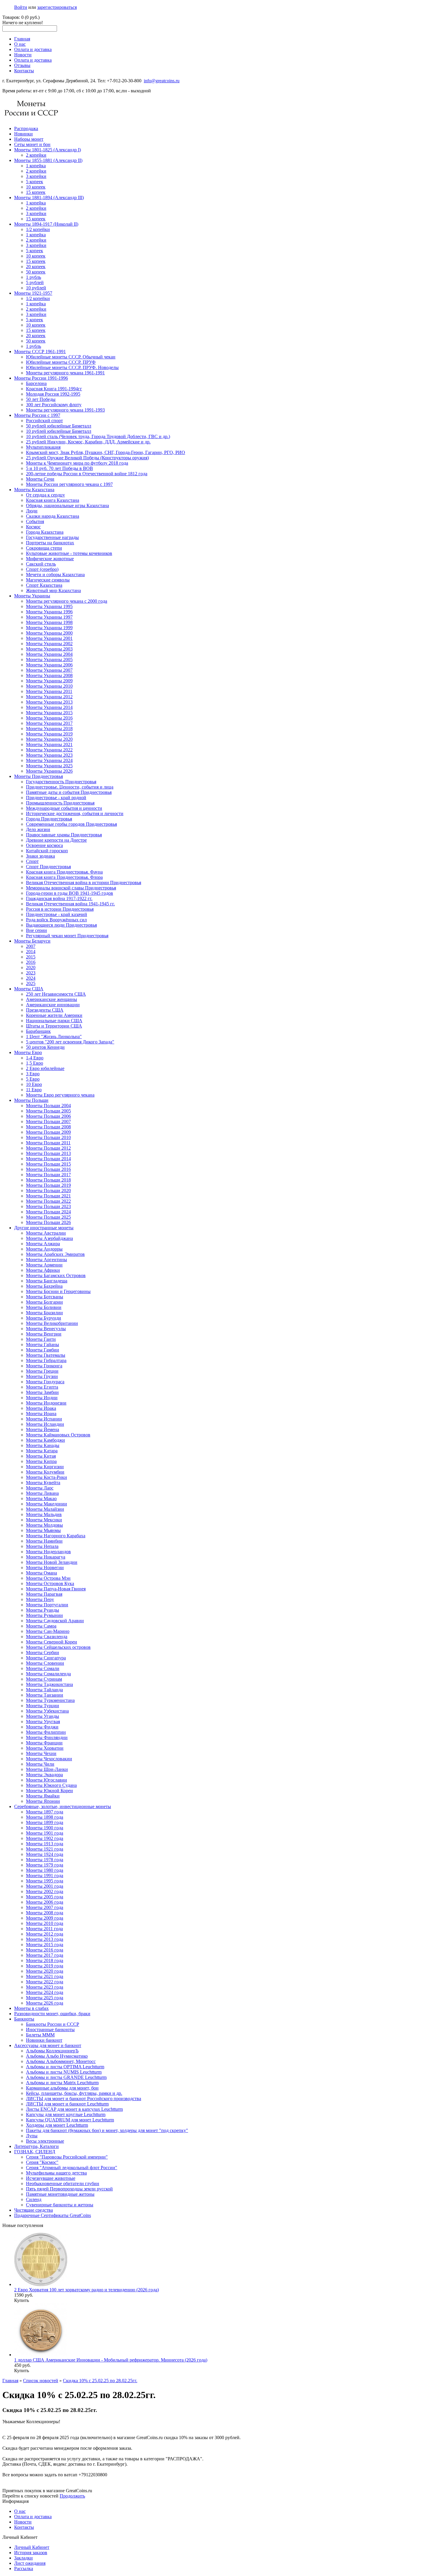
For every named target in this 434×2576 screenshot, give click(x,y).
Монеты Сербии (43, 1652)
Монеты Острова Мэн (48, 1578)
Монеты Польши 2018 (48, 1180)
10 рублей (36, 288)
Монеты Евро (28, 1052)
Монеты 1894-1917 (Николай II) (46, 224)
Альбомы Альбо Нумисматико (57, 2056)
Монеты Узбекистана (47, 1711)
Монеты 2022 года (45, 1982)
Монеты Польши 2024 (48, 1212)
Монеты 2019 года (45, 1966)
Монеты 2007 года (45, 1907)
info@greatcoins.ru (162, 81)
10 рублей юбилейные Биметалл (59, 431)
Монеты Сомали (43, 1668)
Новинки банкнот (44, 2040)
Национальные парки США (54, 1021)
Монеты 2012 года (45, 1934)
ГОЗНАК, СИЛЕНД (35, 2152)
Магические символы (48, 580)
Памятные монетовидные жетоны (60, 2194)
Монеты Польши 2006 (48, 1116)
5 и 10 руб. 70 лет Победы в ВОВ (59, 468)
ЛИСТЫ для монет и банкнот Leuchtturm (67, 2104)
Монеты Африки (43, 1270)
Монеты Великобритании (52, 1323)
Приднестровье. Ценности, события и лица (70, 787)
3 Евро (33, 1074)
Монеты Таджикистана (49, 1684)
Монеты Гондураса (45, 1382)
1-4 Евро (35, 1058)
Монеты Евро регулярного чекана (60, 1095)
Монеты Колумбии (45, 1472)
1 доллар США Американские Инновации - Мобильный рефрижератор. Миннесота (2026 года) (111, 2360)
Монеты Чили (40, 1764)
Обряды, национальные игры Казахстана (67, 505)
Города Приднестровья (49, 819)
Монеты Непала (42, 1546)
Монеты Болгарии (44, 1302)
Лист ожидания (30, 2563)
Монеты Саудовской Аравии (55, 1621)
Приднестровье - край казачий (57, 914)
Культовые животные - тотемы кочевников (69, 553)
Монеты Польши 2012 (48, 1148)
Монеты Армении (44, 1265)
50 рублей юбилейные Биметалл (59, 426)
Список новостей (41, 2381)
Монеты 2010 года (45, 1923)
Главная (22, 39)
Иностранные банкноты (50, 2029)
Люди (32, 511)
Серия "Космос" (42, 2162)
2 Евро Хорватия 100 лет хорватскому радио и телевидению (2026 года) (87, 2290)
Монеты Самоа (41, 1626)
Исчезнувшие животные (51, 2178)
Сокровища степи (44, 548)
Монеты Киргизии (45, 1467)
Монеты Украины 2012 (49, 697)
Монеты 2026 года (45, 2003)
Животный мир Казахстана (53, 590)
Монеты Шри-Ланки (47, 1769)
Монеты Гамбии (43, 1350)
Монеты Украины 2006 (49, 665)
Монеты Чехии (41, 1753)
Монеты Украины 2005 (49, 659)
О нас (20, 44)
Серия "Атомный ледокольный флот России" (72, 2168)
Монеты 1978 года (45, 1860)
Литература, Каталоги (36, 2146)
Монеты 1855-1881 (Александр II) (48, 160)
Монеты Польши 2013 (48, 1153)
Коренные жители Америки (54, 1015)
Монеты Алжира (43, 1244)
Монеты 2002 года (45, 1891)
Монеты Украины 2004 (49, 654)
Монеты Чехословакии (49, 1759)
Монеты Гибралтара (46, 1360)
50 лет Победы (41, 399)
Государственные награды (52, 537)
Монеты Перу (40, 1599)
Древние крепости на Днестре (56, 840)
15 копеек (36, 192)
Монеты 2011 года (44, 1929)
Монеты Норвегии (45, 1568)
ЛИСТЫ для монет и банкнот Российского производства (84, 2099)
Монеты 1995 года (45, 1881)
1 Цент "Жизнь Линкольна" (54, 1037)
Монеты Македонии (46, 1504)
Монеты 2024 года (45, 1992)
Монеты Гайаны (43, 1344)
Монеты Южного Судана (51, 1785)
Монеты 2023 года (45, 1987)
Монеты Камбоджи (45, 1440)
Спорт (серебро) (42, 569)
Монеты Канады (43, 1445)
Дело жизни (38, 829)
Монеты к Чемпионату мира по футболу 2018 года (77, 463)
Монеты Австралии (46, 1233)
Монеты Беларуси (32, 941)
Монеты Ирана (41, 1414)
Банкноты (24, 2019)
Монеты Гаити (41, 1339)
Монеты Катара (42, 1451)
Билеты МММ (40, 2035)
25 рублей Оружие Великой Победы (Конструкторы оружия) (87, 458)
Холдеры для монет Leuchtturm (57, 2125)
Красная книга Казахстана (53, 500)
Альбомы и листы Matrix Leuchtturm (62, 2083)
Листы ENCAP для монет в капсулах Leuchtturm (74, 2109)
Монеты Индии (42, 1398)
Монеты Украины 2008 (49, 675)
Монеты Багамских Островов (56, 1275)
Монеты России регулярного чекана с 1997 (69, 484)
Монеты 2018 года (45, 1960)
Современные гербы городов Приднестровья (71, 824)
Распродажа (26, 128)
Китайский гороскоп (47, 851)
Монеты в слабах (31, 2008)
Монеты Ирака (41, 1408)
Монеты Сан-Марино (48, 1631)
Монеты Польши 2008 (48, 1127)
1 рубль (34, 277)
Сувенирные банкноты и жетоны (60, 2205)
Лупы (32, 2136)
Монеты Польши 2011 (48, 1143)
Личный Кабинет (32, 2547)
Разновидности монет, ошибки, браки (52, 2014)
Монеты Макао (41, 1498)
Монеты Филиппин (46, 1732)
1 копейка (36, 166)
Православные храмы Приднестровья (64, 835)
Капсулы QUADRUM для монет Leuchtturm (70, 2120)
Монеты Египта (42, 1387)
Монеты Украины (32, 596)
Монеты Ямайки (43, 1796)
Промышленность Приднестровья (60, 803)
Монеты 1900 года (45, 1828)
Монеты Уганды (43, 1716)
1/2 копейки (38, 229)
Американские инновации (53, 1005)
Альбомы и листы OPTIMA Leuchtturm (65, 2067)
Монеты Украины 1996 (49, 612)
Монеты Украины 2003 (49, 649)
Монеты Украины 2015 (49, 713)
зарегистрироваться (57, 7)
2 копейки (36, 155)
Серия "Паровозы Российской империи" (67, 2157)
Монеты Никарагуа (46, 1557)
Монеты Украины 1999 (49, 628)
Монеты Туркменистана (50, 1700)
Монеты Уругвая (43, 1722)
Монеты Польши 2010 (48, 1137)
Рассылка (24, 2568)
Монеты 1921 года (45, 1849)
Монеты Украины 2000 (49, 633)
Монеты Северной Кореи (52, 1642)
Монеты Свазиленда (47, 1637)
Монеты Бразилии (44, 1313)
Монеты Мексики (44, 1520)
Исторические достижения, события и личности (75, 813)
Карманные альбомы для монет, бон (62, 2088)
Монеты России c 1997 (37, 415)
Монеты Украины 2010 (49, 686)
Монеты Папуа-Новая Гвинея (56, 1589)
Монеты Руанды (43, 1610)
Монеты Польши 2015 (48, 1164)
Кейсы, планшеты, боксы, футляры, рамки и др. (74, 2093)
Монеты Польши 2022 (48, 1201)
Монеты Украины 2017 (49, 723)
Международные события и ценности (64, 808)
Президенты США (45, 1010)
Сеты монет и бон (32, 144)
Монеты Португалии (47, 1605)
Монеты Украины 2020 (49, 739)
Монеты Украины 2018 (49, 729)
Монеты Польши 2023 (48, 1206)
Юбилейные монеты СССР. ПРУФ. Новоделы (72, 367)
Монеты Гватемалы (46, 1355)
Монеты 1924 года (45, 1854)
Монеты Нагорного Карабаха (56, 1536)
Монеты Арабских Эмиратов (55, 1254)
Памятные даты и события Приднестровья (69, 792)
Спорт (32, 861)
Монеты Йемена (43, 1429)
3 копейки (36, 176)
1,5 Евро (35, 1063)
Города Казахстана (45, 532)
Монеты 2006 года (45, 1902)
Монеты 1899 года (45, 1822)
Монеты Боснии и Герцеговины (58, 1291)
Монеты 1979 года (45, 1865)
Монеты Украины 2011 (49, 691)
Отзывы (22, 65)
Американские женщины (52, 999)
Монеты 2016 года (45, 1950)
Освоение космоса (44, 845)
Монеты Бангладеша (47, 1281)
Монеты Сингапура (46, 1658)
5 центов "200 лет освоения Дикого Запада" (70, 1042)
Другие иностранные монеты (44, 1228)
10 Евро (34, 1084)
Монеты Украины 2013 (49, 702)
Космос (33, 527)
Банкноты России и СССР (53, 2024)
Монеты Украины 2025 (49, 766)
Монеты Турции (43, 1706)
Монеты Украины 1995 (49, 606)
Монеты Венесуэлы (46, 1329)
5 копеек (35, 182)
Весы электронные (45, 2141)
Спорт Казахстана (44, 585)
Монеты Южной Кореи (49, 1791)
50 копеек (36, 272)
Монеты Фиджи (42, 1727)
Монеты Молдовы (44, 1525)
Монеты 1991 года (45, 1876)
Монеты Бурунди (44, 1318)
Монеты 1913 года (45, 1844)
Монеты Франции (44, 1743)
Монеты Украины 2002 (49, 644)
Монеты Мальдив (44, 1514)
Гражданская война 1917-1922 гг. (59, 898)
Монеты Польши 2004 (48, 1106)
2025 (31, 983)
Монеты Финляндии (47, 1737)
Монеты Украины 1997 (49, 617)
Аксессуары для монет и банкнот (48, 2045)
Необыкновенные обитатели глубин (63, 2183)
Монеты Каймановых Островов (58, 1435)
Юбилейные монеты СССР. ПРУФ (61, 362)
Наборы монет (29, 139)
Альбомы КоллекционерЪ (52, 2051)
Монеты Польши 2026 (48, 1222)
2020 (31, 967)
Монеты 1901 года (45, 1833)
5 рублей (35, 282)
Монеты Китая (41, 1456)
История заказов (31, 2553)
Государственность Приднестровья (61, 782)
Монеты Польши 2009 (48, 1132)
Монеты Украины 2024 (49, 760)
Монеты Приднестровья (39, 776)
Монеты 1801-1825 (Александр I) (48, 150)
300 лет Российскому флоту (54, 405)
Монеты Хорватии (45, 1748)
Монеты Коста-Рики (46, 1477)
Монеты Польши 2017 (48, 1175)
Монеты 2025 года (45, 1998)
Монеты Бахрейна (44, 1286)
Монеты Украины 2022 (49, 750)
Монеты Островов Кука (50, 1583)
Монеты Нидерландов (48, 1552)
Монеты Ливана (42, 1493)
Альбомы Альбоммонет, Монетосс (61, 2061)
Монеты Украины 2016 (49, 718)
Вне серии (36, 930)
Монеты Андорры (44, 1249)
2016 (31, 962)
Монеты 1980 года (45, 1870)
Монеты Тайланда (44, 1690)
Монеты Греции (42, 1371)
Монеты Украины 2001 (49, 638)
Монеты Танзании (45, 1695)
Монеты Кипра (41, 1461)
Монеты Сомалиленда (48, 1674)
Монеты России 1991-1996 (41, 378)
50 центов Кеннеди (45, 1047)
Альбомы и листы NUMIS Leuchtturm (64, 2072)
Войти (21, 7)
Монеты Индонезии (46, 1403)
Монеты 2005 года (45, 1897)
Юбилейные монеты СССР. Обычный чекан (71, 357)
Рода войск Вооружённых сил (56, 920)
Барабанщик (38, 1031)
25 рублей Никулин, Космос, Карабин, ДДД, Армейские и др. (88, 442)
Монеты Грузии (42, 1376)
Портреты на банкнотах (50, 543)
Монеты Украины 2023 (49, 755)
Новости (23, 55)
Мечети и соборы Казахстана (55, 575)
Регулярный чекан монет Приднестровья (67, 936)
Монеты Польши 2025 (48, 1217)
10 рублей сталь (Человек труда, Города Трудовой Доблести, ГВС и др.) (98, 436)
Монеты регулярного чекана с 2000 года (67, 601)
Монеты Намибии (44, 1541)
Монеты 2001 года (45, 1886)
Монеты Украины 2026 (49, 771)
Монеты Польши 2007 (48, 1121)
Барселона (36, 383)
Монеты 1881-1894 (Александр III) (49, 198)
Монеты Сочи (40, 479)
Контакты (24, 71)
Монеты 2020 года (45, 1971)
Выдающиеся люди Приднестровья (61, 925)
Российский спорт (44, 421)
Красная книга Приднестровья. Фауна (64, 872)
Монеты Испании (44, 1419)
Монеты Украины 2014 (49, 707)
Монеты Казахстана (34, 490)
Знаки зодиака (40, 856)
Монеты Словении (45, 1663)
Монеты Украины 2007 (49, 670)
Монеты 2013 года (45, 1939)
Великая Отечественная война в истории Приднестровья (84, 883)
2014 (31, 952)
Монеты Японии (43, 1801)
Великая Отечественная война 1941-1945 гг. (70, 904)
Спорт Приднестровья (48, 867)
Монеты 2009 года (45, 1918)
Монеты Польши (31, 1100)
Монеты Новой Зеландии (52, 1562)
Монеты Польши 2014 (48, 1159)
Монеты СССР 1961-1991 (40, 352)
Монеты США (29, 989)
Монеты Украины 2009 (49, 681)
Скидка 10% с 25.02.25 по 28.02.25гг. (100, 2381)
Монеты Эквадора (44, 1775)
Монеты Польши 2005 (48, 1111)
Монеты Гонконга (44, 1366)
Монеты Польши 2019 (48, 1185)
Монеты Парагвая (44, 1594)
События (35, 521)
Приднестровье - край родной (56, 798)
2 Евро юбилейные (45, 1068)
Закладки (23, 2558)
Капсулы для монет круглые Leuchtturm (66, 2114)
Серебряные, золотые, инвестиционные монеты (63, 1806)
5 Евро (33, 1079)
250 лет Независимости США (56, 994)
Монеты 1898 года (45, 1817)
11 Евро (34, 1090)
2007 (31, 946)
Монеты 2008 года (45, 1913)
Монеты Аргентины (46, 1260)
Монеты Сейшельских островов (58, 1647)
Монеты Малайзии (45, 1509)
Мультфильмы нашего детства (56, 2173)
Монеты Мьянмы (43, 1530)
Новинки (23, 134)
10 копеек (36, 187)
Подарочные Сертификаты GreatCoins (53, 2215)
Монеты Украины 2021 (49, 744)
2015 (31, 957)
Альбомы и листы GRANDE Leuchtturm (66, 2077)
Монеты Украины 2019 (49, 734)
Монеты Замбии (42, 1392)
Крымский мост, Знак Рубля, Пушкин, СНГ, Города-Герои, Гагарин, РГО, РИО (106, 452)
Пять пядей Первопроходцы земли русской (69, 2189)
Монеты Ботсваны (45, 1297)
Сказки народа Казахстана (53, 516)
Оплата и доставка (33, 49)
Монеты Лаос (40, 1488)
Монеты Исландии (45, 1424)
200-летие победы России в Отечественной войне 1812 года (87, 474)
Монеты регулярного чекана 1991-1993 (65, 410)
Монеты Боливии (44, 1307)
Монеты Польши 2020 (48, 1191)
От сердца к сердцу (45, 495)
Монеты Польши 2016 (48, 1169)
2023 (31, 973)
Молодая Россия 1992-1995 (53, 394)
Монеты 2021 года (45, 1976)
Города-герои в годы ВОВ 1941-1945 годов (70, 893)
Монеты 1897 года (45, 1812)
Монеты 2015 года (45, 1945)
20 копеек (36, 267)
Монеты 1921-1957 (33, 293)
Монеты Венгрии (44, 1334)
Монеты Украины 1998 (49, 622)
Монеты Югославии (46, 1780)
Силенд (34, 2199)
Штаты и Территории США (54, 1026)
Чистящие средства (34, 2210)
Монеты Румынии (44, 1615)
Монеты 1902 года (45, 1838)
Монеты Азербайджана (49, 1238)
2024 (31, 978)
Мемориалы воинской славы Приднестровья (71, 888)
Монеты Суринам (44, 1679)
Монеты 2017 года (45, 1955)
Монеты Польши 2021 (48, 1196)
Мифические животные (50, 559)
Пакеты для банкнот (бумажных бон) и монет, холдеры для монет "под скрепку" (107, 2130)
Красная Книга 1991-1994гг (54, 389)
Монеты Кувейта (43, 1483)
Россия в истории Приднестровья (60, 909)
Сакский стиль (41, 564)
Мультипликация (43, 447)
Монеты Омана (41, 1573)
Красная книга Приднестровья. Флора (64, 877)
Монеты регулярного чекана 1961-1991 (65, 373)
